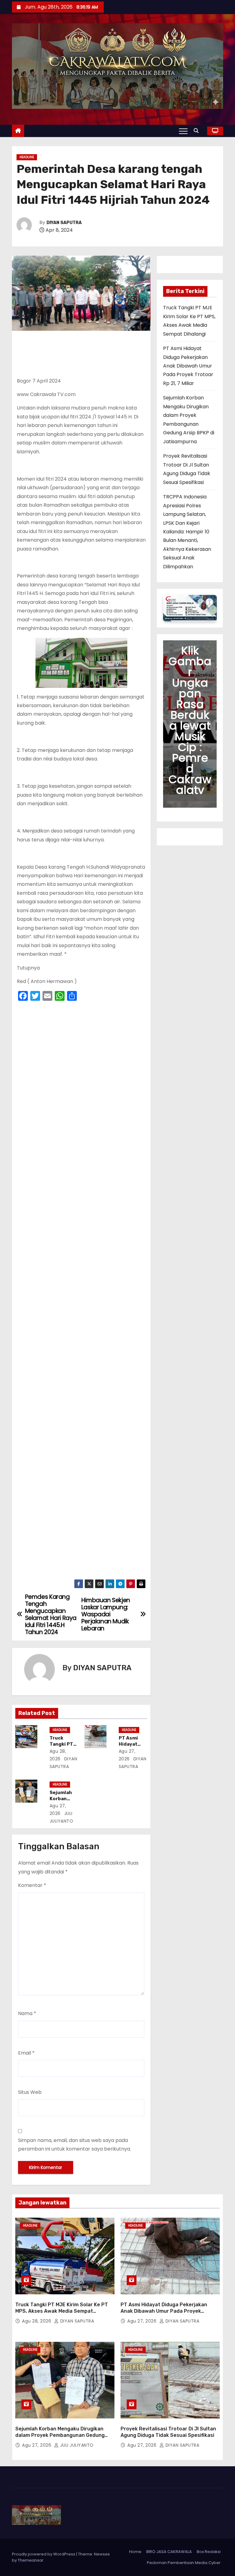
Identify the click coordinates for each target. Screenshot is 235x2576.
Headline (27, 157)
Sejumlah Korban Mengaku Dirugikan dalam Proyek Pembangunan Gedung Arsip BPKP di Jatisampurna (60, 2435)
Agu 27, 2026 (143, 2321)
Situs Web (30, 2092)
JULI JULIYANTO (76, 2445)
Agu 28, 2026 (37, 2321)
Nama (27, 2013)
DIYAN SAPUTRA (64, 223)
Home (135, 2552)
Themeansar (31, 2560)
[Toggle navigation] (183, 131)
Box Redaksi (209, 2552)
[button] (198, 131)
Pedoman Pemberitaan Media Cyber (184, 2563)
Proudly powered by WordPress (44, 2554)
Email (26, 2053)
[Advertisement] (81, 1292)
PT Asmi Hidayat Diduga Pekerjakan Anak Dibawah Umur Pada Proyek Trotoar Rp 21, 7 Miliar (188, 366)
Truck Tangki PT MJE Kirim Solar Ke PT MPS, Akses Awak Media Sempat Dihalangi (62, 2311)
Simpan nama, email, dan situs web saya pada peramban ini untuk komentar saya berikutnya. (75, 2145)
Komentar (32, 1885)
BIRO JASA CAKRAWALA (169, 2552)
